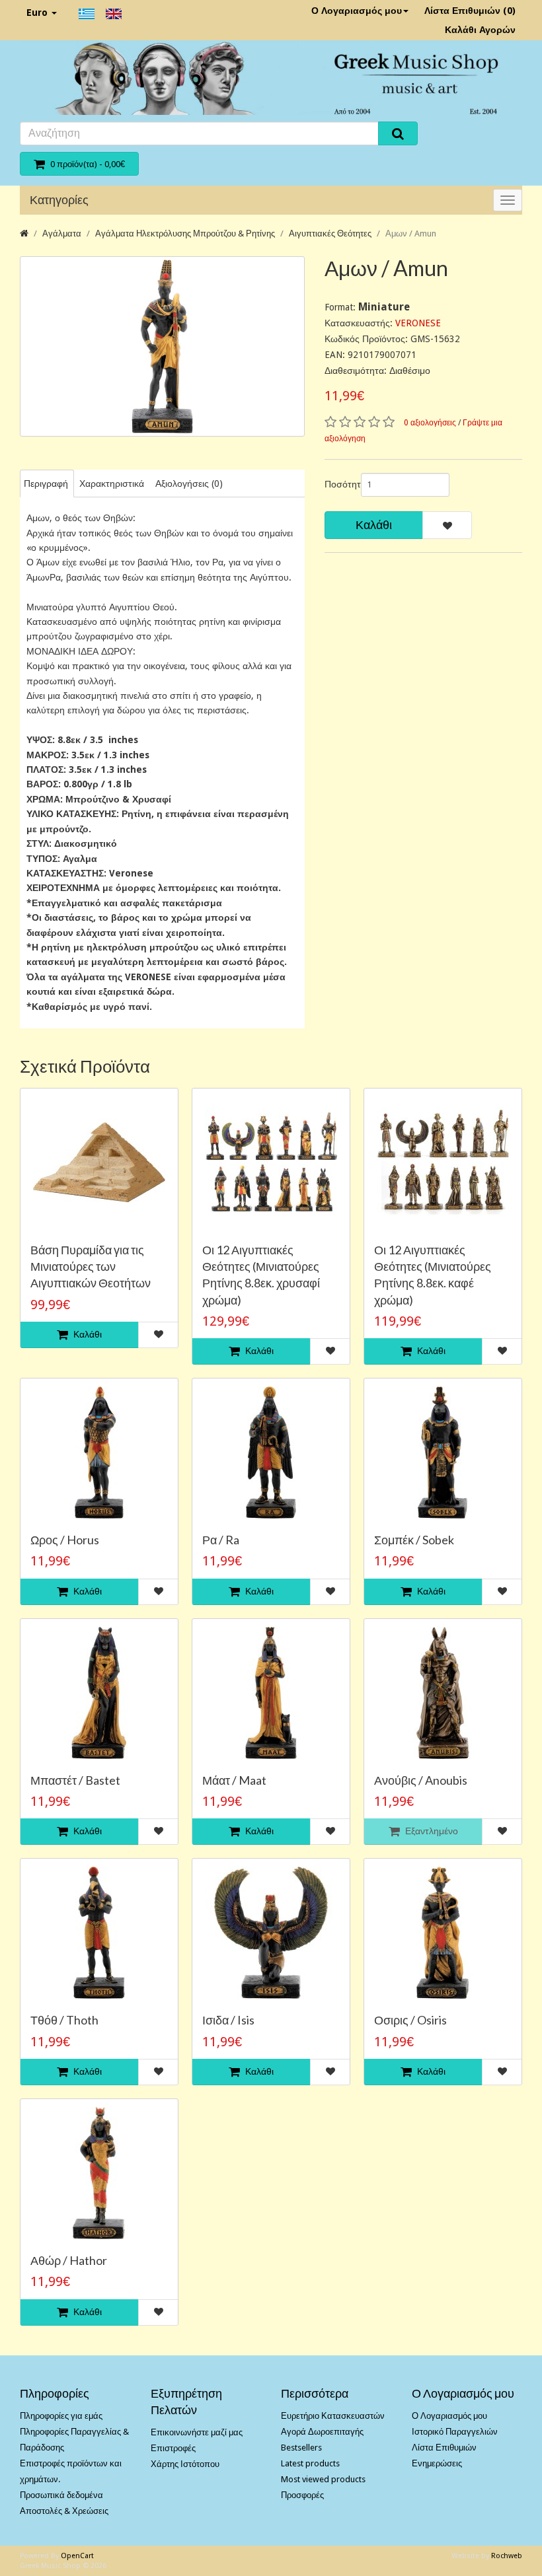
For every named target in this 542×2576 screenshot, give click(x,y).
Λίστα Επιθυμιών (444, 2448)
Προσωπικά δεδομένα (61, 2495)
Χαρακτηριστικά (112, 483)
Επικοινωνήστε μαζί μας (197, 2432)
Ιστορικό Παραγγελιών (455, 2432)
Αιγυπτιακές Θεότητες (330, 233)
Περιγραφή (46, 483)
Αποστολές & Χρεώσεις (64, 2511)
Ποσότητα (338, 484)
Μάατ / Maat (234, 1780)
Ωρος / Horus (65, 1540)
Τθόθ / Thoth (64, 2020)
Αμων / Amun (411, 233)
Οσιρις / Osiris (410, 2020)
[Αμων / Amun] (162, 346)
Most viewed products (323, 2479)
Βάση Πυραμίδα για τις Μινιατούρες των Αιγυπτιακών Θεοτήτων (91, 1266)
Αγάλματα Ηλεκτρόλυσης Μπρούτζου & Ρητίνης (185, 233)
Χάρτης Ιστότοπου (185, 2464)
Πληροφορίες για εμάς (61, 2416)
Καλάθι (374, 525)
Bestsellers (301, 2448)
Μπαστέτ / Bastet (75, 1780)
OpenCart (77, 2556)
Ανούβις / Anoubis (421, 1780)
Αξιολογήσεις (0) (189, 483)
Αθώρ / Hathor (69, 2260)
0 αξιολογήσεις (430, 423)
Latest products (310, 2463)
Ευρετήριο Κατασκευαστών (333, 2416)
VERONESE (418, 323)
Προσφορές (302, 2495)
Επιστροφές (173, 2448)
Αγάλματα (62, 233)
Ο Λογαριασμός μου (357, 11)
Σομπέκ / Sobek (414, 1540)
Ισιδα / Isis (228, 2020)
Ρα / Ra (221, 1540)
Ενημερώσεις (437, 2463)
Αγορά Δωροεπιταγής (322, 2432)
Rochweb (507, 2556)
